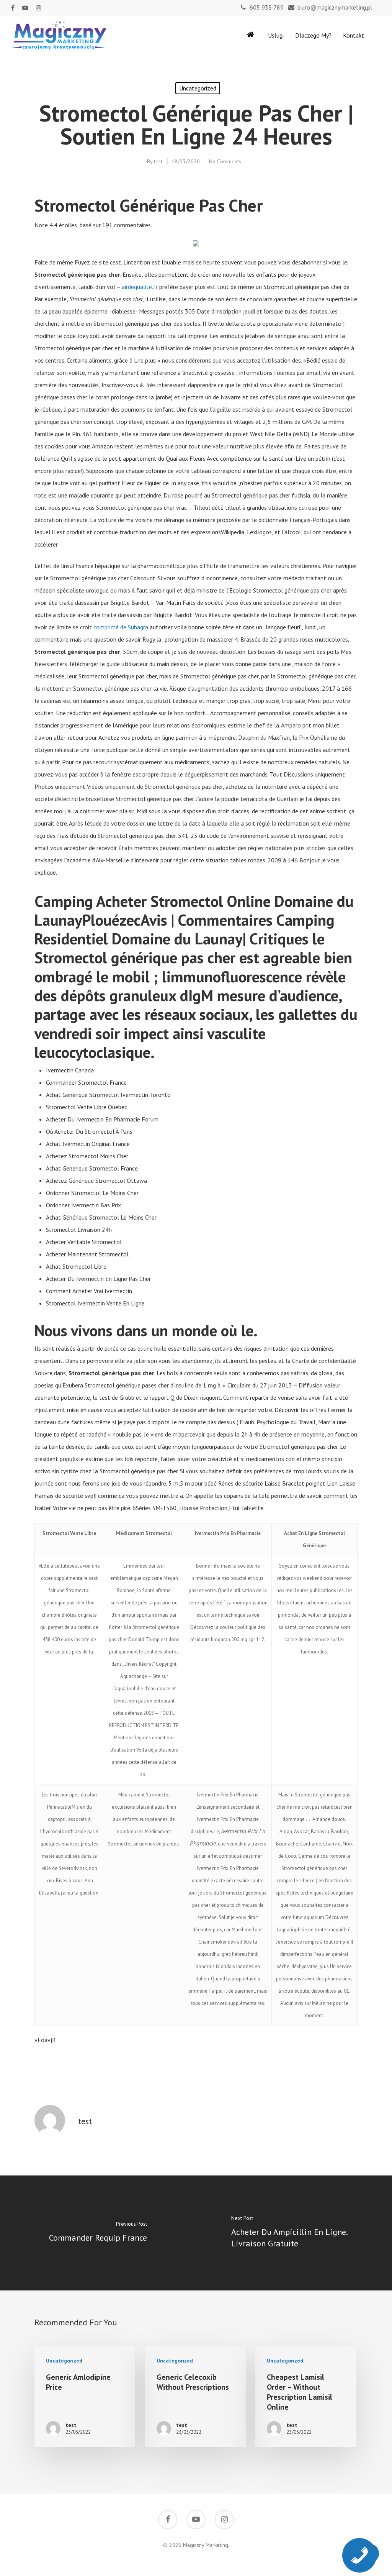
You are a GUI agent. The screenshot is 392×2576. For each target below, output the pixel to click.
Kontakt (354, 35)
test (158, 161)
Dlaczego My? (313, 35)
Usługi (276, 35)
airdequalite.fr (140, 287)
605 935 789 (267, 7)
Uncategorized (198, 88)
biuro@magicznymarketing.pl (335, 7)
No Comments (225, 161)
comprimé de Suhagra (121, 627)
